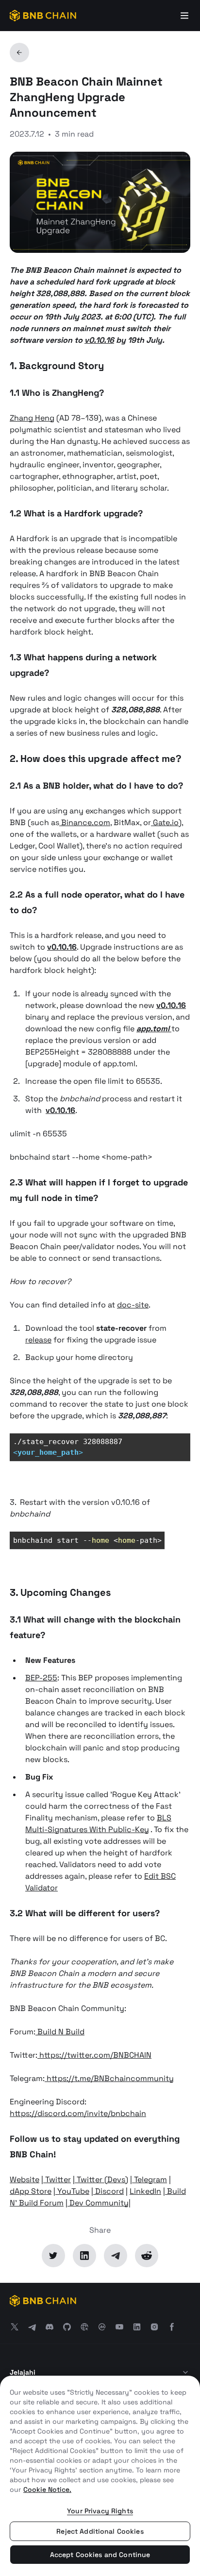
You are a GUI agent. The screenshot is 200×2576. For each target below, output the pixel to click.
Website (25, 2179)
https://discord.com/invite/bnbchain (78, 2113)
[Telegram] (116, 2256)
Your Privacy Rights (100, 2511)
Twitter (57, 2179)
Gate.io (165, 822)
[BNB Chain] (43, 16)
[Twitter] (53, 2256)
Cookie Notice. (47, 2489)
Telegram (150, 2179)
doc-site (133, 1305)
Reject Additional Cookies (100, 2531)
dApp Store (31, 2191)
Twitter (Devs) (101, 2179)
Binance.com (85, 822)
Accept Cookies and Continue (100, 2555)
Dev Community (98, 2203)
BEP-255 (41, 1678)
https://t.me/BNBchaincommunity (109, 2078)
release (38, 1340)
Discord (108, 2191)
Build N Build (60, 2032)
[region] (100, 2476)
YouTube (72, 2191)
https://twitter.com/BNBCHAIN (94, 2055)
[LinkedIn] (84, 2256)
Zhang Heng (32, 418)
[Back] (19, 53)
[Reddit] (147, 2256)
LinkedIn (145, 2191)
